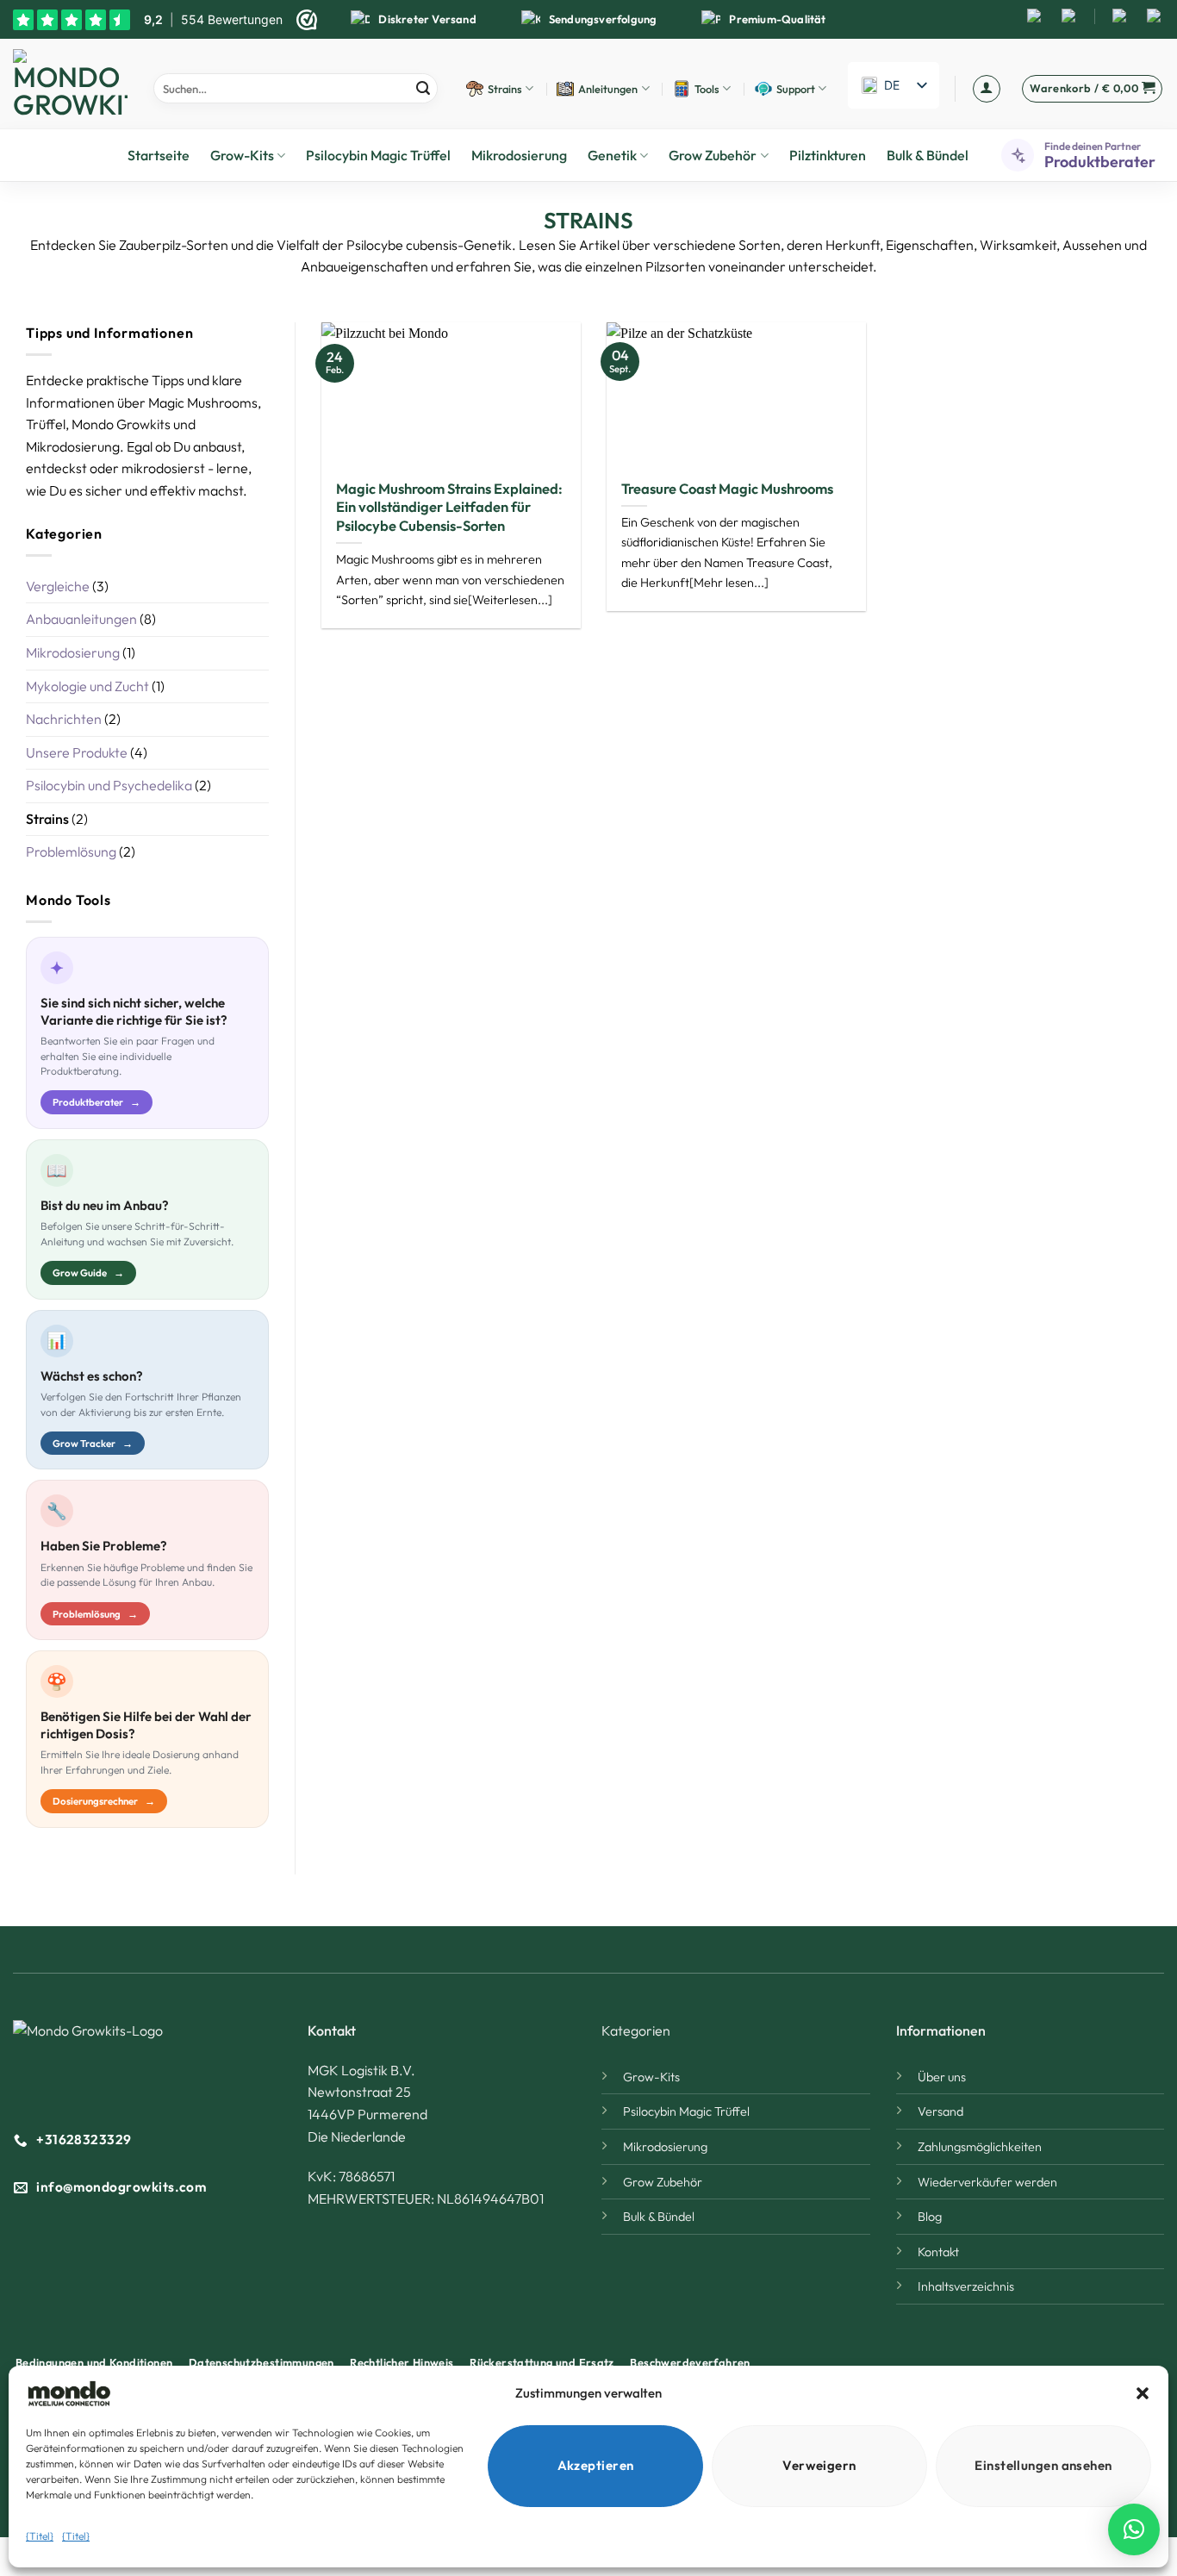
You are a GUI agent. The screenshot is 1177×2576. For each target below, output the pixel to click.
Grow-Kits (242, 155)
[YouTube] (1069, 16)
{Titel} (40, 2536)
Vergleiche (58, 586)
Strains (505, 89)
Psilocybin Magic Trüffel (378, 155)
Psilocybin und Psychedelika (109, 785)
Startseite (159, 155)
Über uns (942, 2077)
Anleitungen (608, 89)
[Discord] (1155, 16)
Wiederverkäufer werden (987, 2182)
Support (796, 89)
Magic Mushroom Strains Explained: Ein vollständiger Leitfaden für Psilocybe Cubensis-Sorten (449, 507)
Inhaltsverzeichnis (966, 2286)
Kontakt (938, 2252)
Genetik (612, 155)
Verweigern (819, 2465)
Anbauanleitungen (81, 619)
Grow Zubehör (713, 155)
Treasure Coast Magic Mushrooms (727, 488)
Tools (707, 89)
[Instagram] (1035, 16)
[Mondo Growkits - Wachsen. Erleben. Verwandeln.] (70, 84)
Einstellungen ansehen (1043, 2465)
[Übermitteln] (423, 88)
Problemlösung (71, 851)
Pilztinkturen (828, 155)
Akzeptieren (596, 2465)
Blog (930, 2217)
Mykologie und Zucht (87, 686)
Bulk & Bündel (928, 155)
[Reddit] (1120, 16)
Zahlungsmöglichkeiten (980, 2147)
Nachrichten (64, 719)
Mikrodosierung (519, 155)
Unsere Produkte (77, 752)
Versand (940, 2111)
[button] (1143, 2393)
